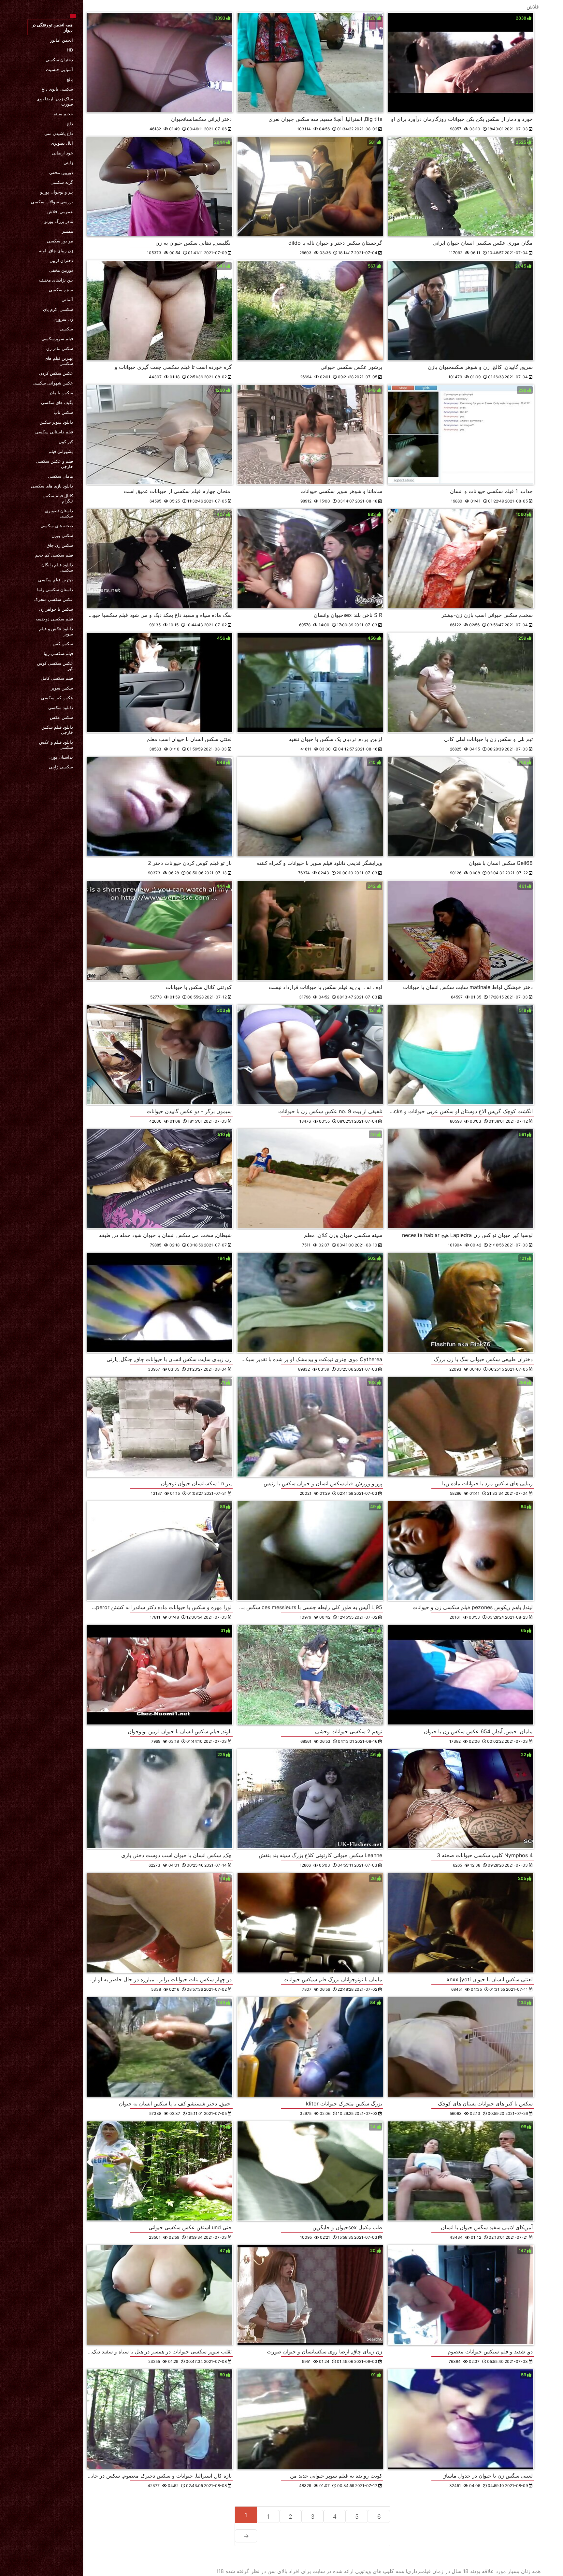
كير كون (66, 442)
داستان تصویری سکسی (59, 513)
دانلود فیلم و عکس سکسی (56, 745)
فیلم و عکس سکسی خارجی (54, 464)
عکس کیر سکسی (57, 698)
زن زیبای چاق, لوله (56, 251)
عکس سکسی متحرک (54, 599)
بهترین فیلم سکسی (56, 580)
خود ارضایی (62, 153)
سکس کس (63, 644)
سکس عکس (61, 717)
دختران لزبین (61, 260)
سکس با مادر (61, 393)
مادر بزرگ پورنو (59, 221)
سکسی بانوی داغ (57, 89)
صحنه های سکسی (57, 526)
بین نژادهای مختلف (56, 280)
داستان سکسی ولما (55, 589)
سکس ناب (63, 412)
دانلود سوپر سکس (56, 422)
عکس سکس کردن (56, 373)
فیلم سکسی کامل (57, 678)
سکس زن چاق (60, 545)
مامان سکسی (60, 476)
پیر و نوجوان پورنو (57, 192)
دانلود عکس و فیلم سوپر (56, 631)
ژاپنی (68, 163)
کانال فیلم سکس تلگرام (58, 498)
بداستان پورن (61, 757)
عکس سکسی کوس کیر (55, 666)
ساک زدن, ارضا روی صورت (55, 101)
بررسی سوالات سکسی (52, 202)
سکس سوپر (62, 688)
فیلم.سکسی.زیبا (58, 653)
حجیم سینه (63, 114)
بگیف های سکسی (57, 402)
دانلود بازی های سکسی (52, 486)
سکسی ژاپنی (61, 767)
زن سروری (63, 319)
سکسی (66, 329)
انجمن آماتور (62, 40)
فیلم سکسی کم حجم (54, 555)
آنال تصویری (62, 143)
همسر (67, 231)
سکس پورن (62, 535)
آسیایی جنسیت (59, 69)
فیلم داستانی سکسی (54, 432)
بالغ (70, 79)
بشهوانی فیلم (61, 451)
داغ (70, 124)
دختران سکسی (59, 60)
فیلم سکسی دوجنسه (54, 619)
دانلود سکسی (61, 707)
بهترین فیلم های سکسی (59, 361)
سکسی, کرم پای (58, 309)
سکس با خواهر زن (56, 609)
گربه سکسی (62, 182)
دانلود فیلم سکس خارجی (57, 730)
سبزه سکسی (61, 290)
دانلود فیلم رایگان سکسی (57, 567)
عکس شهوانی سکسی (53, 383)
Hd (70, 50)
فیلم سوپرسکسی (57, 339)
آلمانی (67, 299)
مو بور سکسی (60, 241)
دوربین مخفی (61, 172)
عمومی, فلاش (60, 211)
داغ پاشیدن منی (59, 133)
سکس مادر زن (60, 348)
